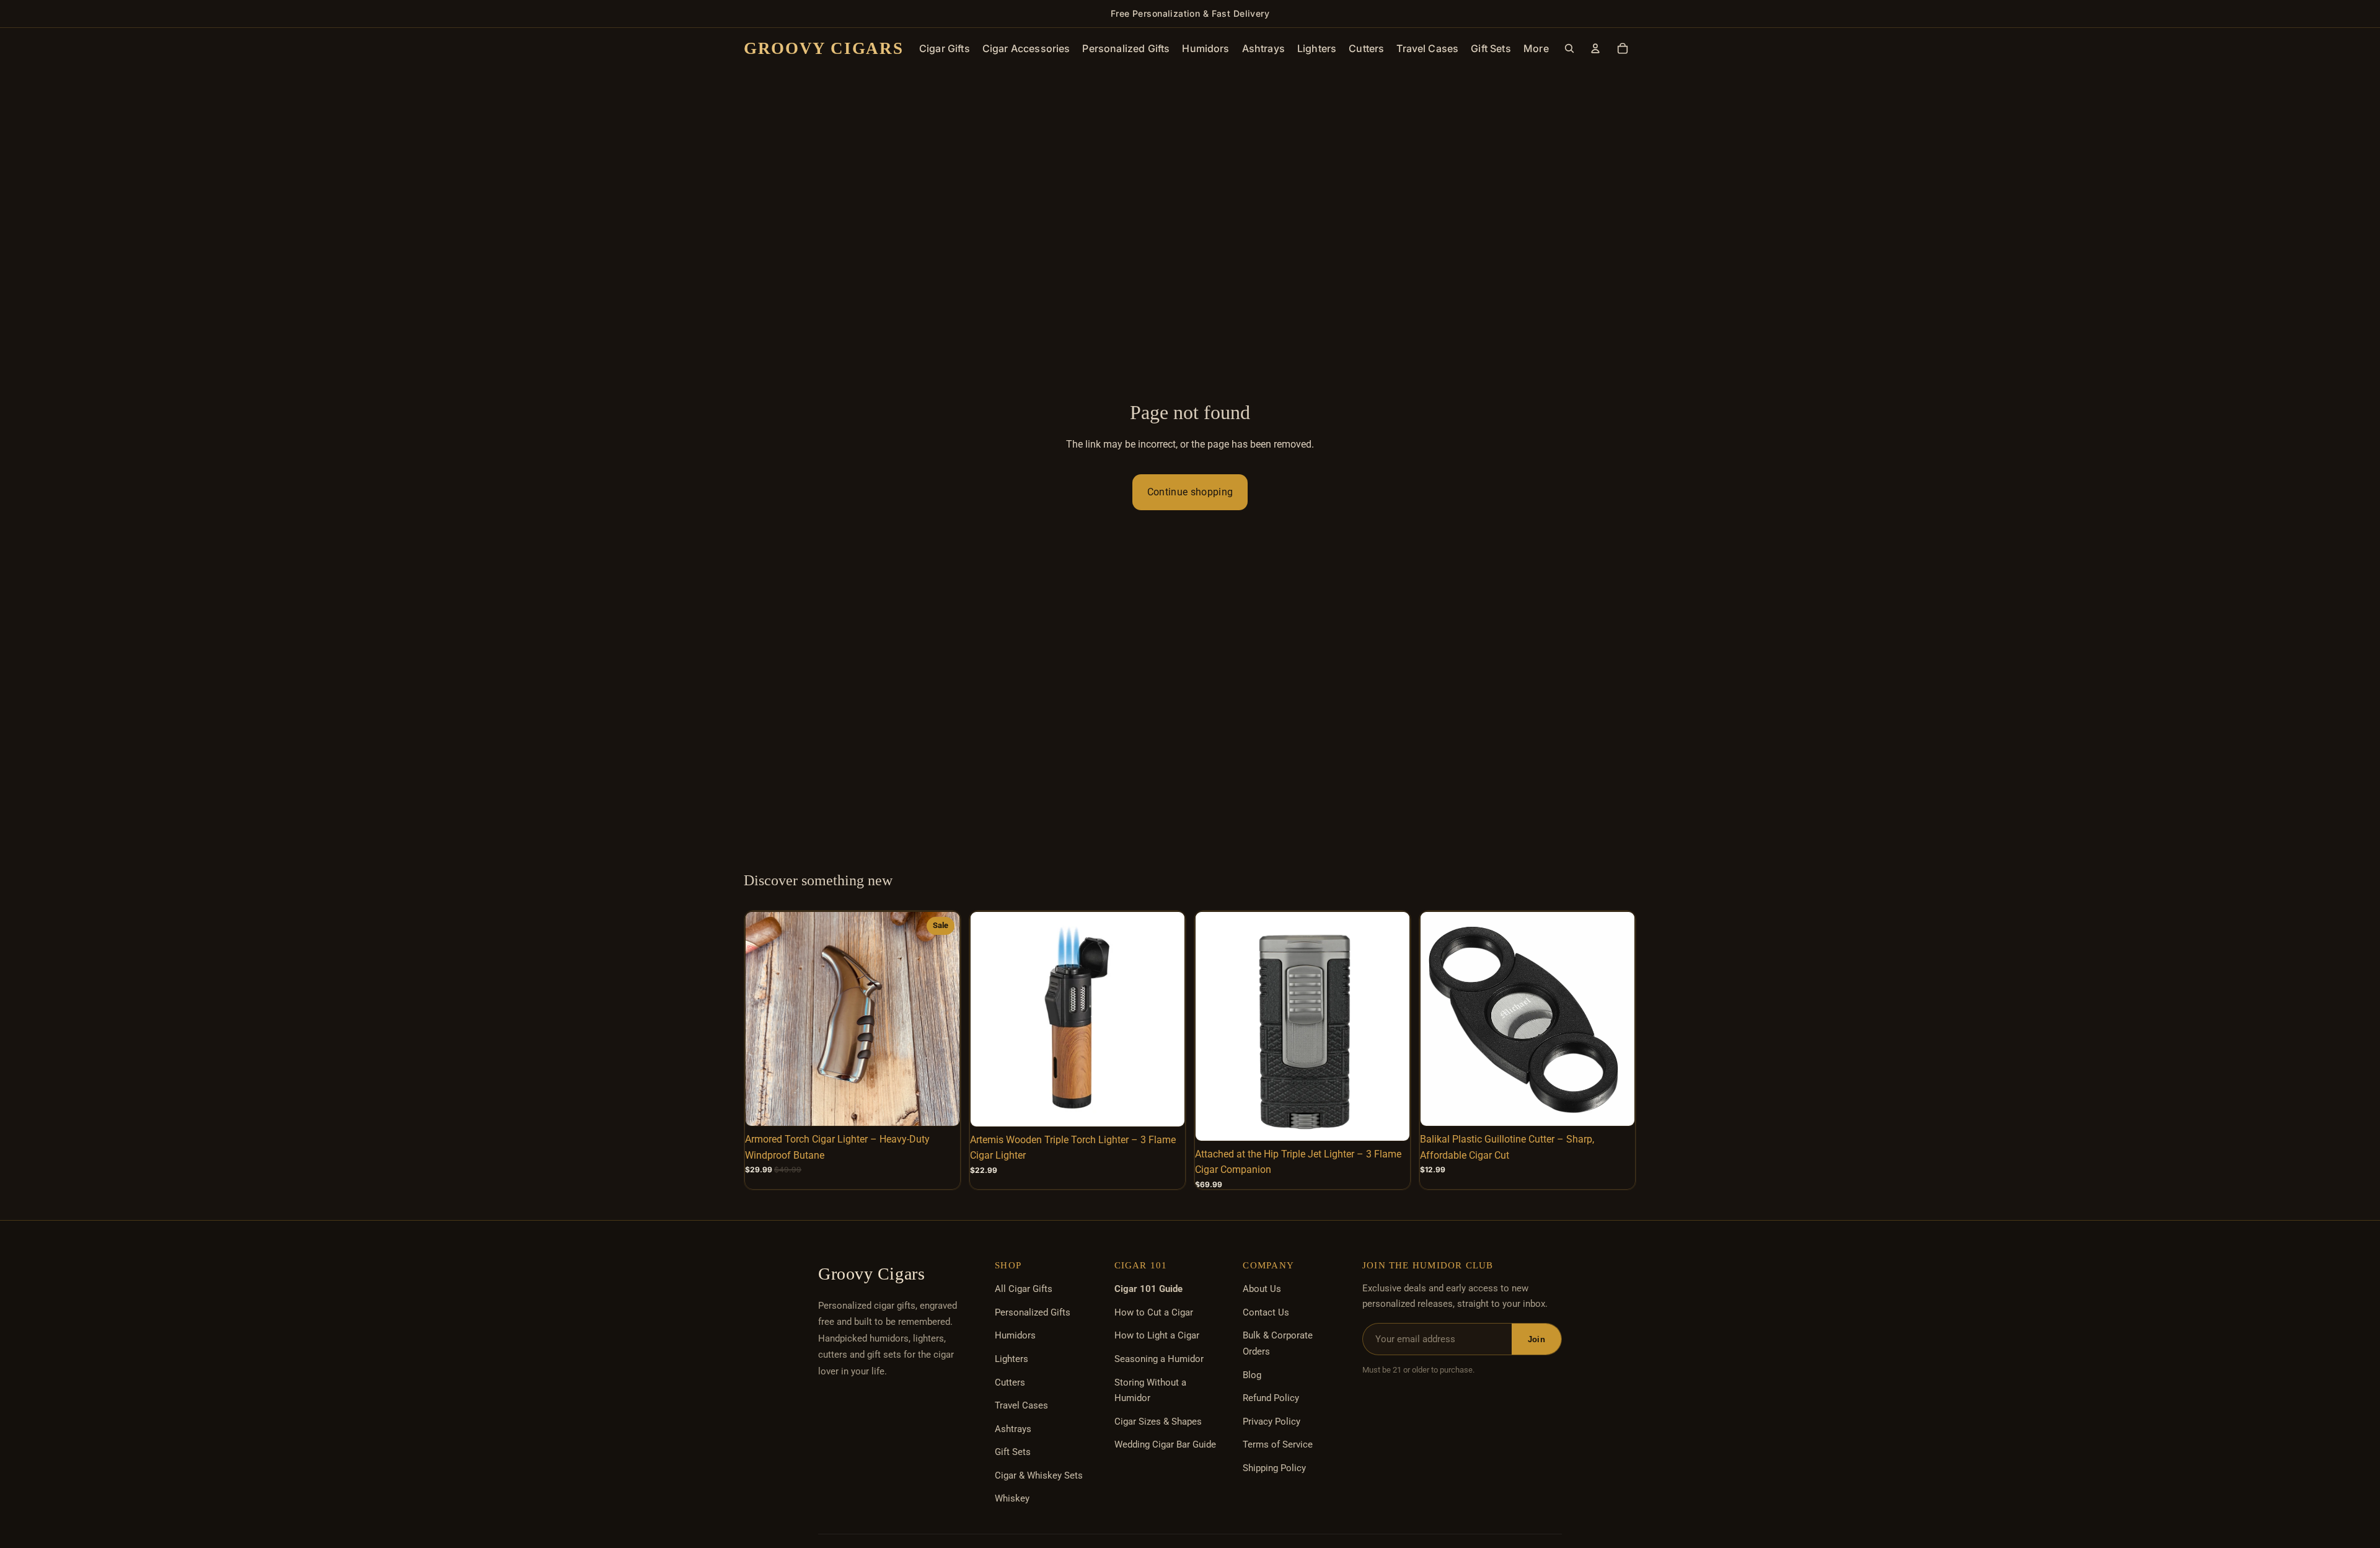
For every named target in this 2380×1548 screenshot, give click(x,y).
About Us (1262, 1289)
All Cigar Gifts (1024, 1289)
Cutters (1010, 1382)
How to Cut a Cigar (1154, 1312)
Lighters (1011, 1359)
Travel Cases (1021, 1405)
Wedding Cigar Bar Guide (1165, 1444)
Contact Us (1266, 1312)
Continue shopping (1190, 492)
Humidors (1015, 1335)
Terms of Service (1278, 1444)
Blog (1252, 1375)
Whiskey (1012, 1498)
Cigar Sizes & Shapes (1158, 1422)
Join (1536, 1339)
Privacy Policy (1272, 1422)
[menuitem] (1536, 48)
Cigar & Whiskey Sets (1039, 1475)
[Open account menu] (1595, 48)
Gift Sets (1013, 1452)
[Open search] (1569, 48)
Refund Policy (1271, 1398)
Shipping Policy (1274, 1468)
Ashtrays (1013, 1429)
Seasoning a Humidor (1159, 1359)
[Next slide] (941, 1019)
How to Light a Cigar (1157, 1335)
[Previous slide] (764, 1019)
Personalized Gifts (1033, 1312)
